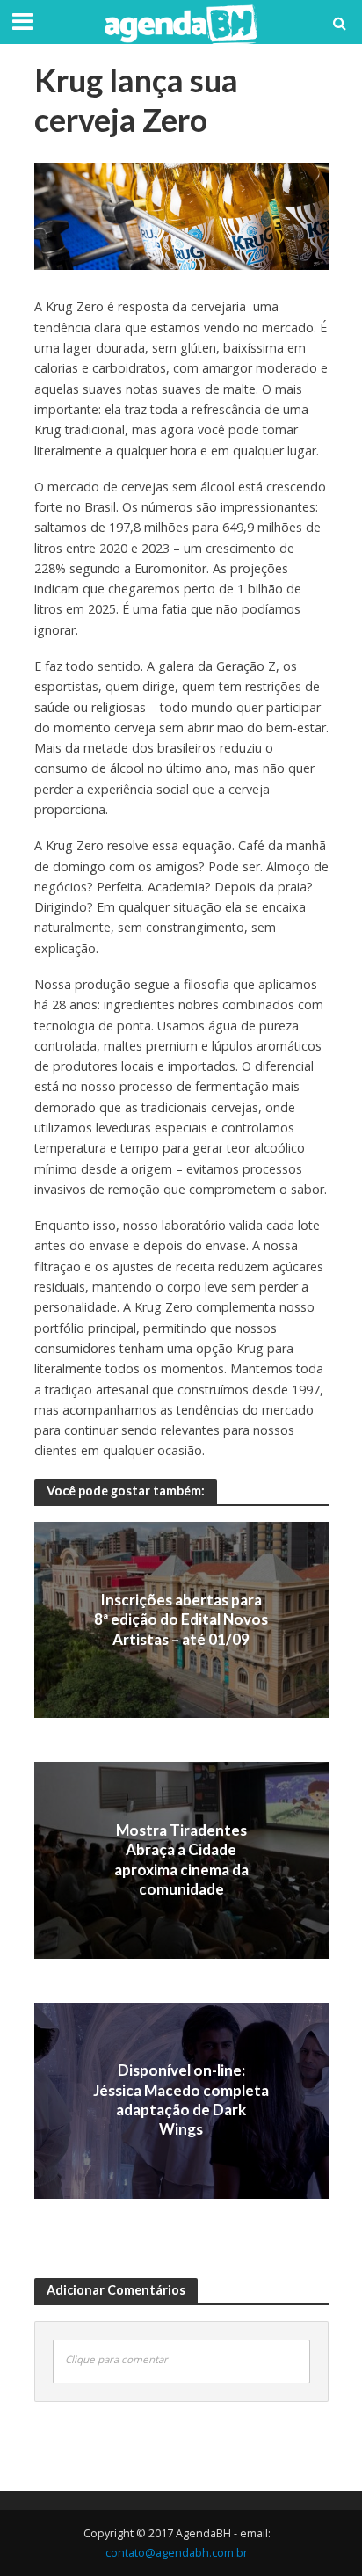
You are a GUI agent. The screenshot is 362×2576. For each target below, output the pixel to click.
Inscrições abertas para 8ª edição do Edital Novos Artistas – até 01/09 (181, 1619)
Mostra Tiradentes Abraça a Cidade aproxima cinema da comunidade (181, 1859)
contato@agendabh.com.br (177, 2553)
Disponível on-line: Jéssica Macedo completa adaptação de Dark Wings (181, 2099)
